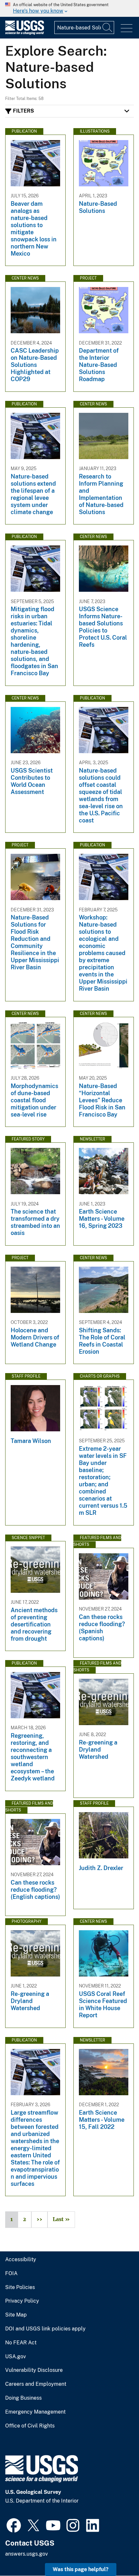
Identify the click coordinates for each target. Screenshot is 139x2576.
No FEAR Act (21, 2343)
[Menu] (127, 28)
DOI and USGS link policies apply (45, 2329)
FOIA (11, 2273)
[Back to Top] (116, 2553)
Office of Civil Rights (30, 2426)
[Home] (25, 33)
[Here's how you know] (69, 8)
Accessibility (21, 2260)
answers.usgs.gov (27, 2554)
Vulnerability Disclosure (34, 2370)
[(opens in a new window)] (14, 2525)
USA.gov (16, 2357)
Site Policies (20, 2287)
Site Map (16, 2315)
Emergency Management (35, 2412)
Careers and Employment (36, 2384)
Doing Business (23, 2398)
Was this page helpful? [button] (81, 2569)
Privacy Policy (22, 2301)
